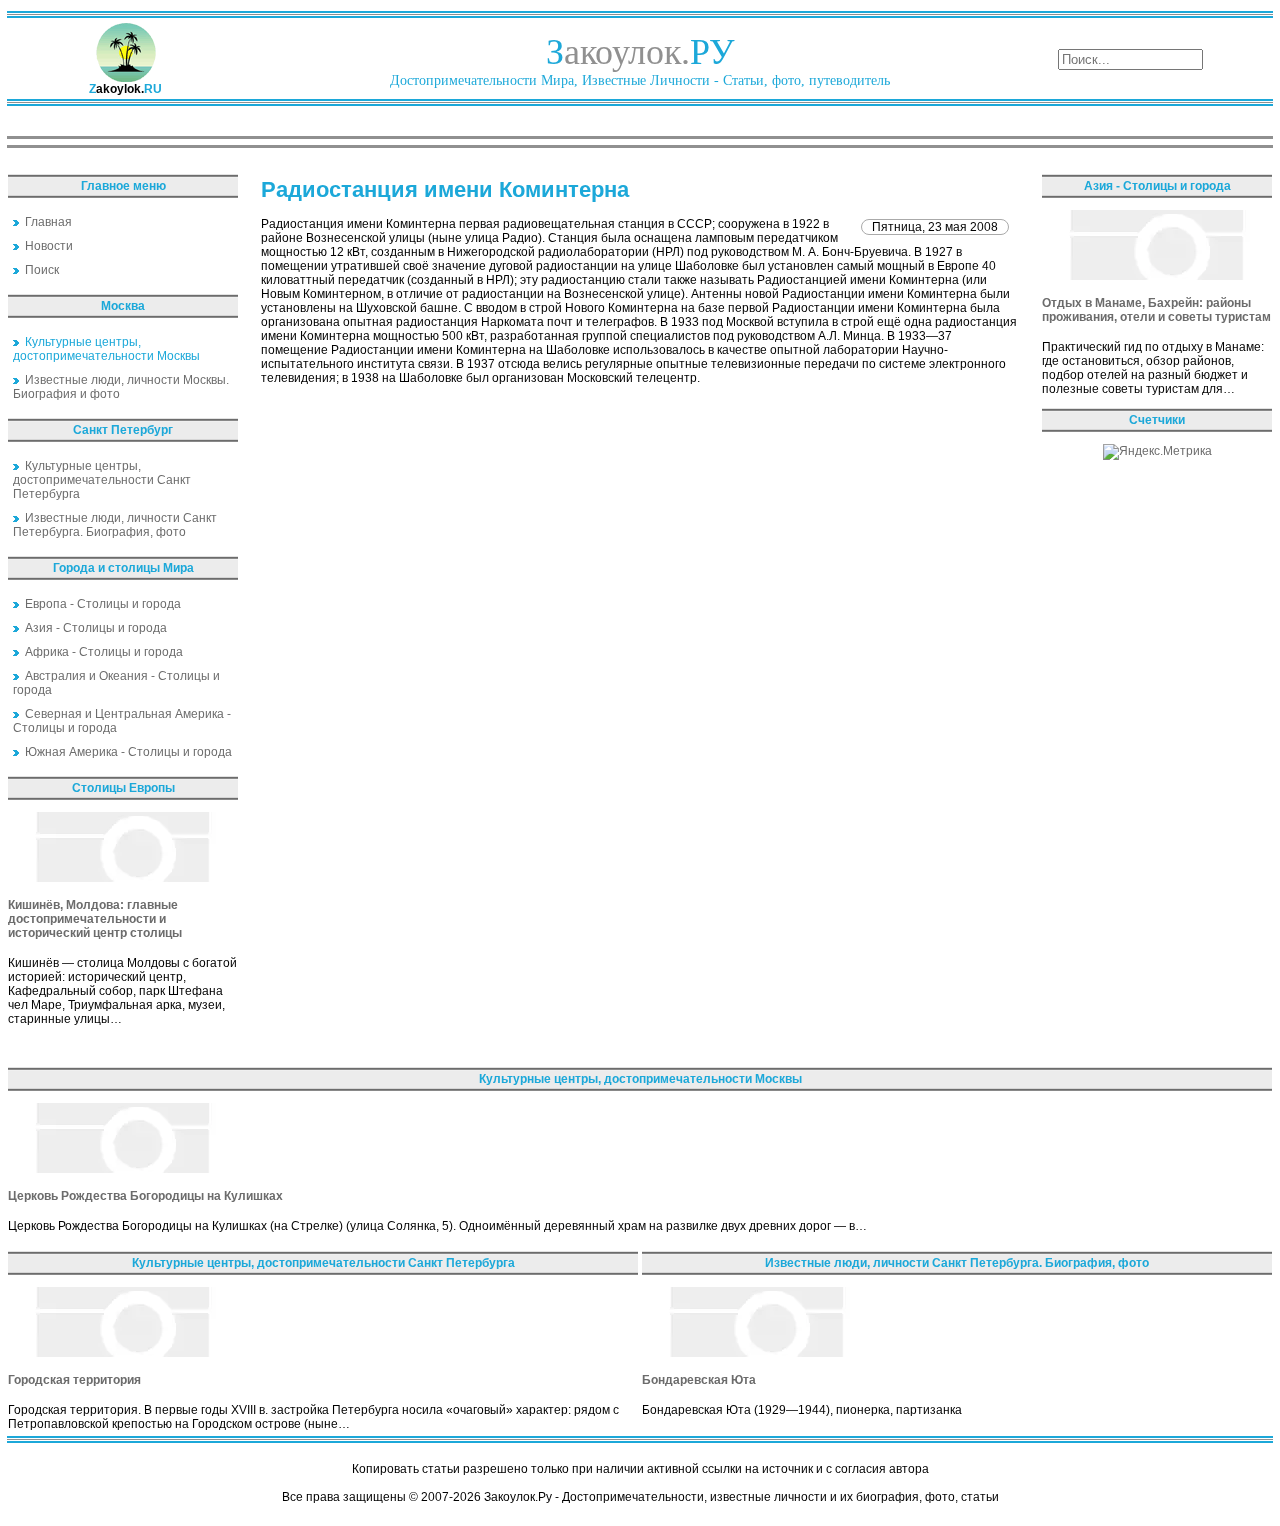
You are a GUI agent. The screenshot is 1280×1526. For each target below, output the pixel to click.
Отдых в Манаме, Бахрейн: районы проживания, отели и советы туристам (1156, 310)
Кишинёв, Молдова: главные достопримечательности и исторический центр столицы (95, 919)
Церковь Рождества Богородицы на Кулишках (145, 1196)
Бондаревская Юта (699, 1380)
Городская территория (74, 1380)
